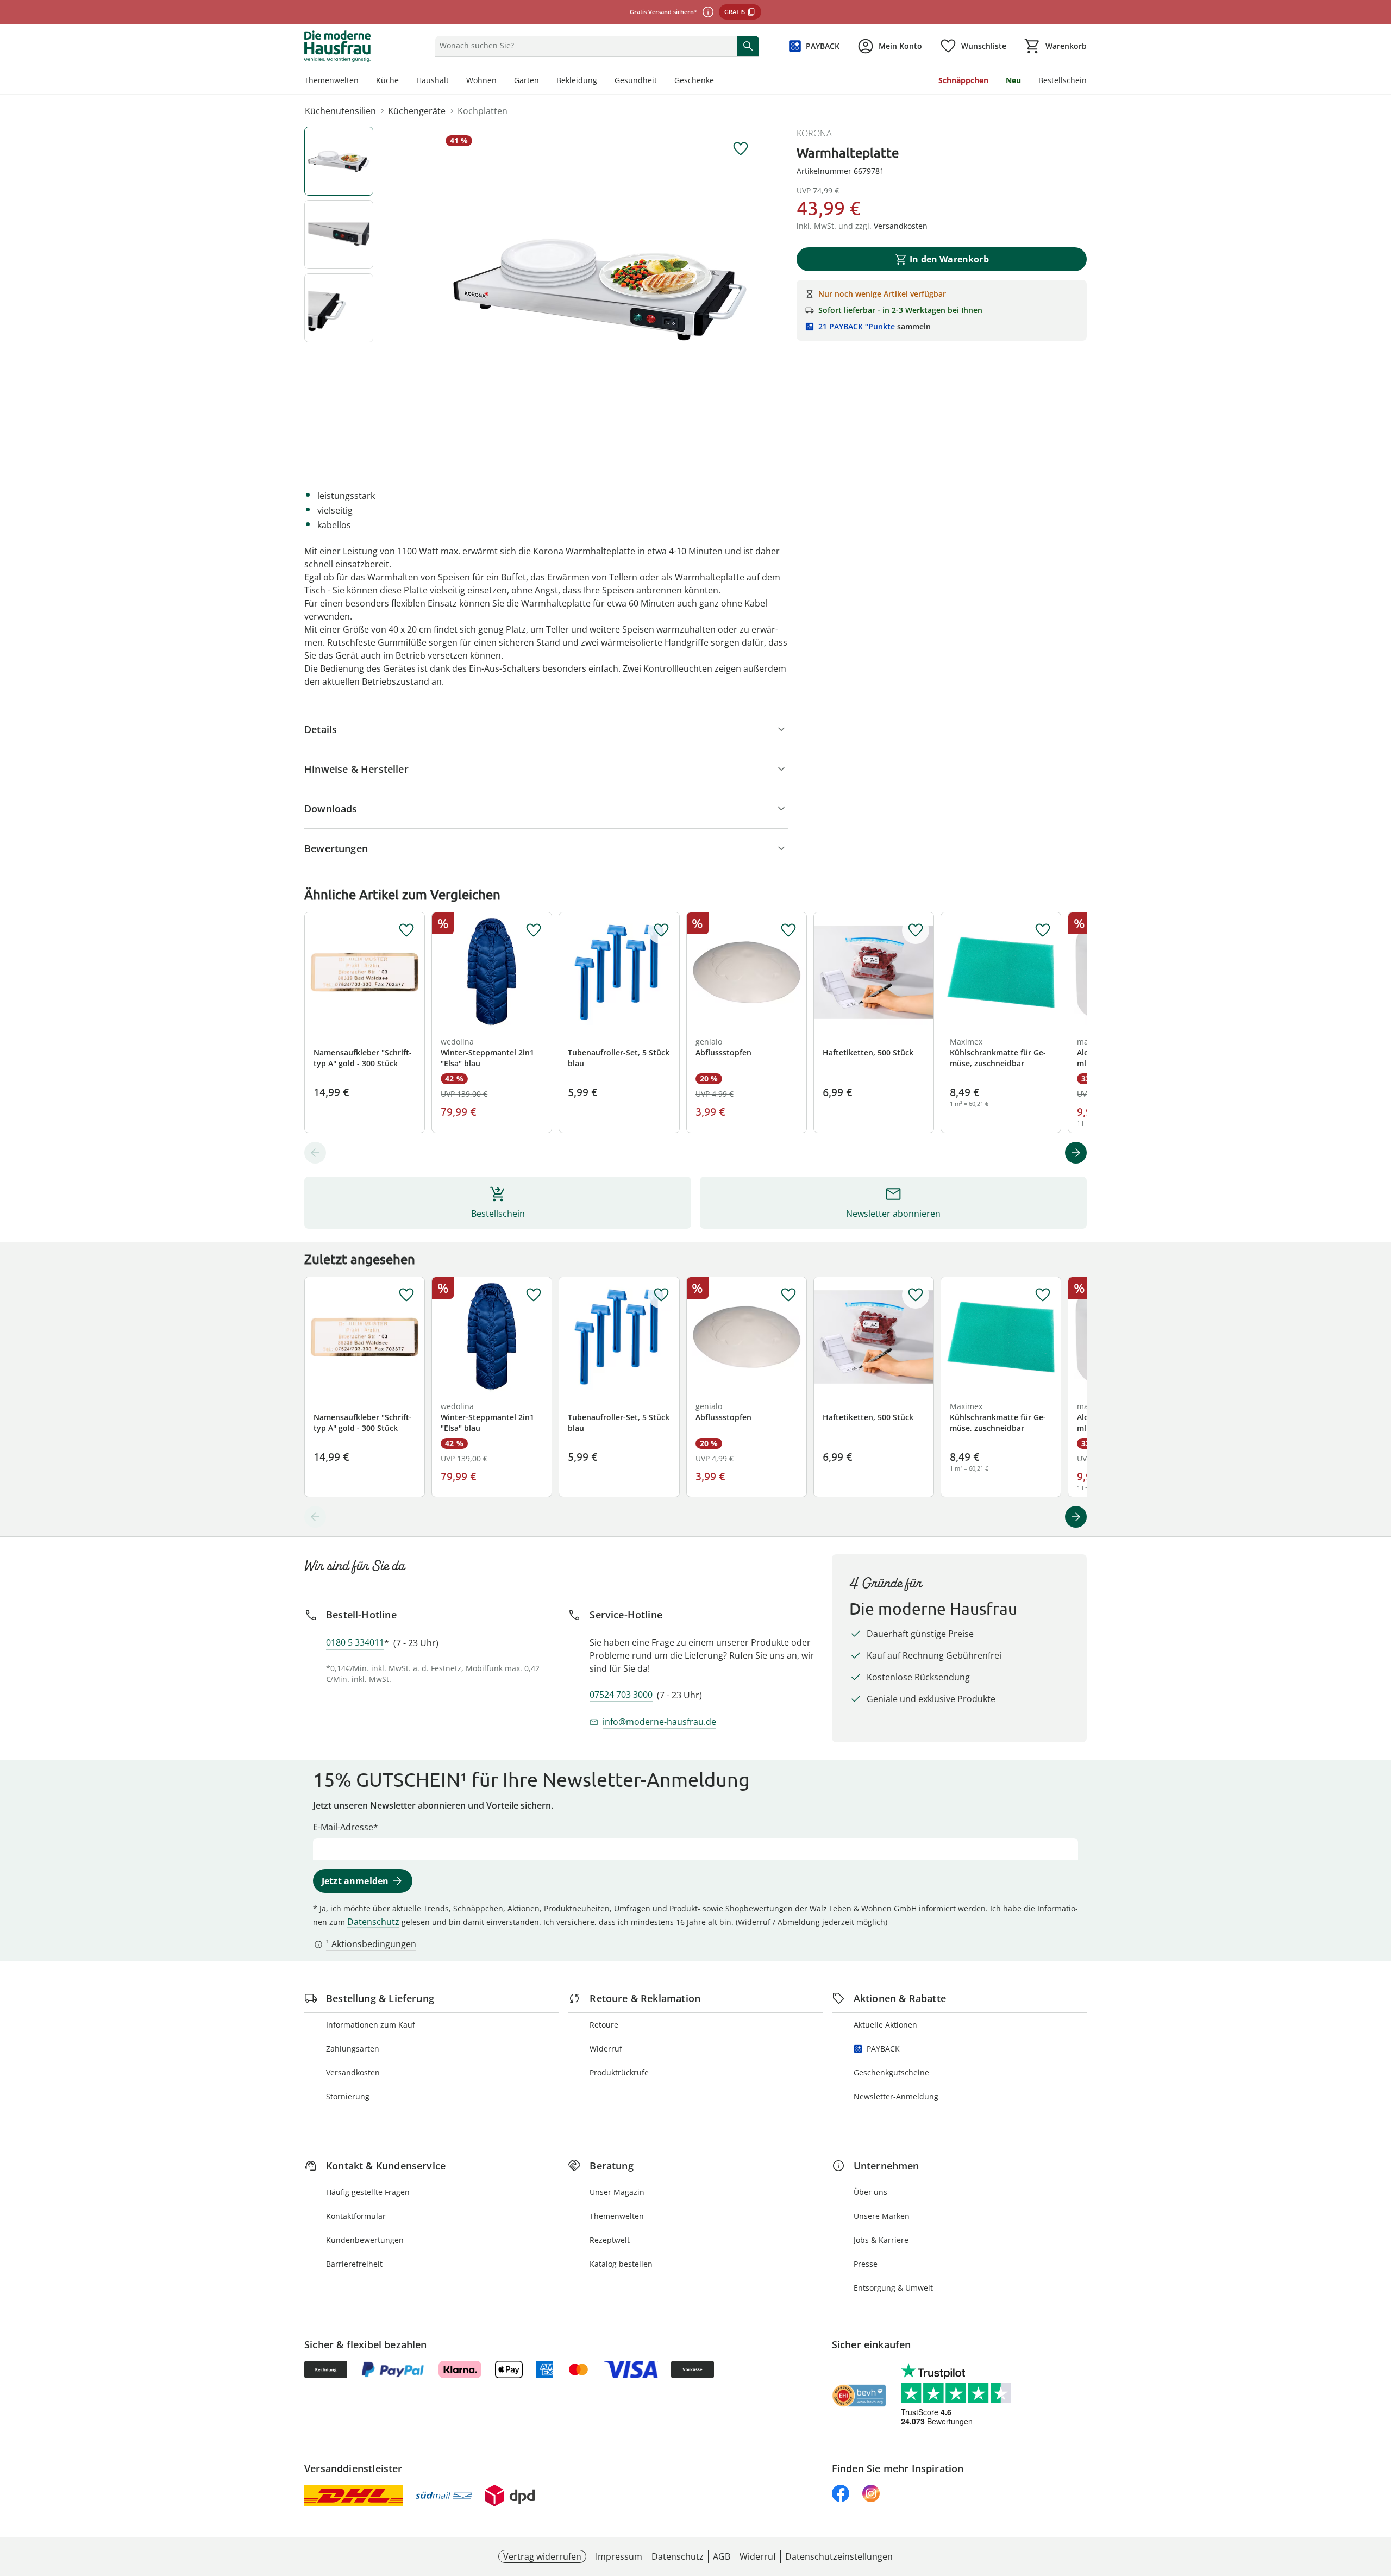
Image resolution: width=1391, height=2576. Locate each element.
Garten (527, 80)
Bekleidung (577, 80)
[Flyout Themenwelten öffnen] (363, 82)
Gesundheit (636, 80)
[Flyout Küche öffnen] (403, 82)
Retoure (604, 2025)
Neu (1013, 80)
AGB (722, 2556)
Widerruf (606, 2049)
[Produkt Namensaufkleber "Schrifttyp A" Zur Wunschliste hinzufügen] (406, 930)
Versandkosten (353, 2072)
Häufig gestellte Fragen (368, 2192)
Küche (387, 80)
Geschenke (694, 80)
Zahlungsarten (353, 2049)
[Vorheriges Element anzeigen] (315, 1153)
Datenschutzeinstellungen (839, 2556)
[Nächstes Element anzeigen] (1076, 1153)
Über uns (870, 2192)
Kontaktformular (356, 2216)
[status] (584, 46)
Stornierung (348, 2096)
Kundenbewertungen (365, 2240)
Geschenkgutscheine (891, 2072)
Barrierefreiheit (354, 2264)
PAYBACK (883, 2049)
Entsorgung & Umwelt (893, 2288)
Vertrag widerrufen (542, 2556)
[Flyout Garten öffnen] (543, 82)
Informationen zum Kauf (371, 2025)
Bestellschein (1063, 80)
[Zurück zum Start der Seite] (1378, 2498)
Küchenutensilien (340, 111)
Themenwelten (331, 80)
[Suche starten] (748, 46)
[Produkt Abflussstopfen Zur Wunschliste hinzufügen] (788, 930)
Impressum (619, 2556)
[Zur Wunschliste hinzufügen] (741, 149)
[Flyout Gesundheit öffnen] (661, 82)
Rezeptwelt (610, 2240)
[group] (600, 290)
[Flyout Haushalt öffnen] (453, 82)
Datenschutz (373, 1922)
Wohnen (481, 80)
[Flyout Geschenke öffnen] (718, 82)
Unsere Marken (882, 2216)
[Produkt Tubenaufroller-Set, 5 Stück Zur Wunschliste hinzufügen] (661, 930)
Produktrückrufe (619, 2072)
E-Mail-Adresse (343, 1827)
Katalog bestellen (621, 2264)
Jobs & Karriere (881, 2240)
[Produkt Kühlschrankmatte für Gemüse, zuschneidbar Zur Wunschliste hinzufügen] (1043, 930)
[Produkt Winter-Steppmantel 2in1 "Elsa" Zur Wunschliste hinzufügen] (534, 930)
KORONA (814, 133)
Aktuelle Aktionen (885, 2025)
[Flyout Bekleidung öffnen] (601, 82)
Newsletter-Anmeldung (896, 2096)
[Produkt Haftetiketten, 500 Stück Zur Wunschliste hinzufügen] (916, 930)
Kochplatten (483, 111)
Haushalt (433, 80)
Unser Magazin (617, 2192)
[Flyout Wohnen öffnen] (501, 82)
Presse (866, 2264)
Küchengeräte (417, 111)
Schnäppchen (963, 80)
